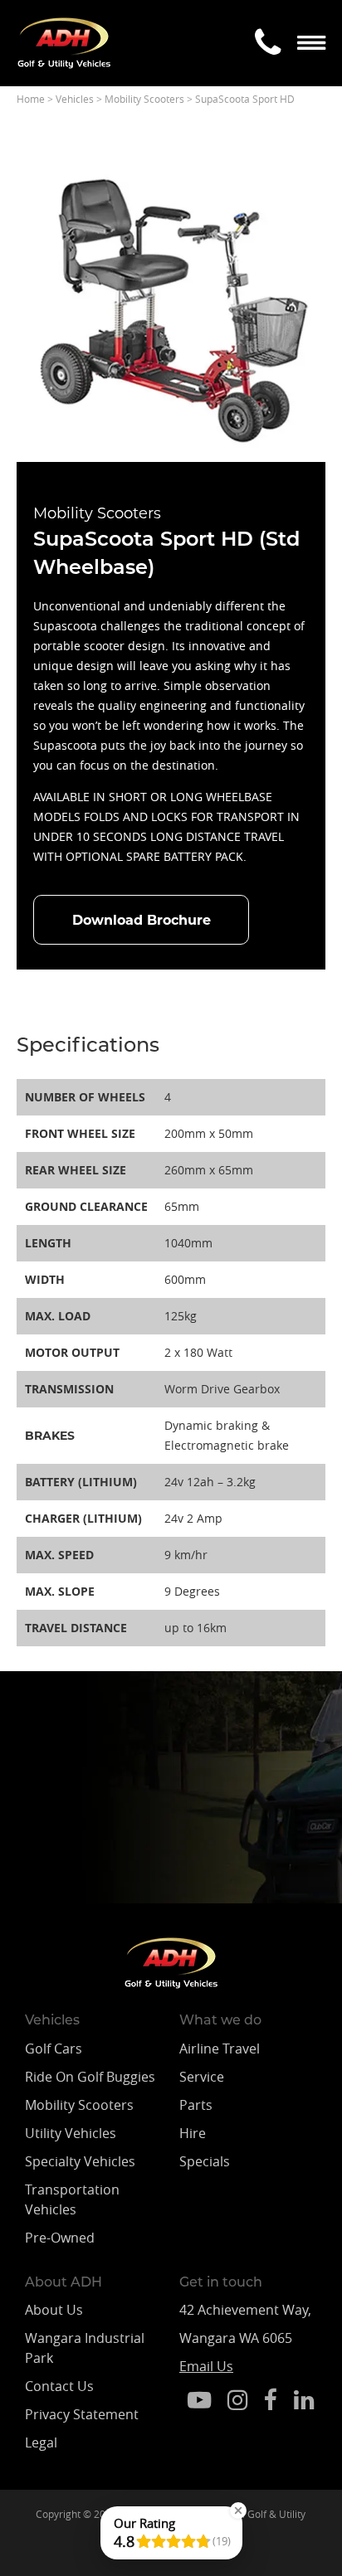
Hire (193, 2133)
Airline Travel (220, 2049)
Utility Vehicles (71, 2133)
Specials (205, 2161)
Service (202, 2077)
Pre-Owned (60, 2238)
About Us (54, 2310)
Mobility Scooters (79, 2105)
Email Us (206, 2366)
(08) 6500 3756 (118, 1849)
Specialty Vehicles (80, 2161)
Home (31, 99)
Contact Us (59, 2386)
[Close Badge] (238, 2510)
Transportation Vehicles (72, 2199)
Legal (41, 2442)
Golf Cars (54, 2049)
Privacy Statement (82, 2414)
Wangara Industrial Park (85, 2348)
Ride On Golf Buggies (90, 2077)
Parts (196, 2105)
